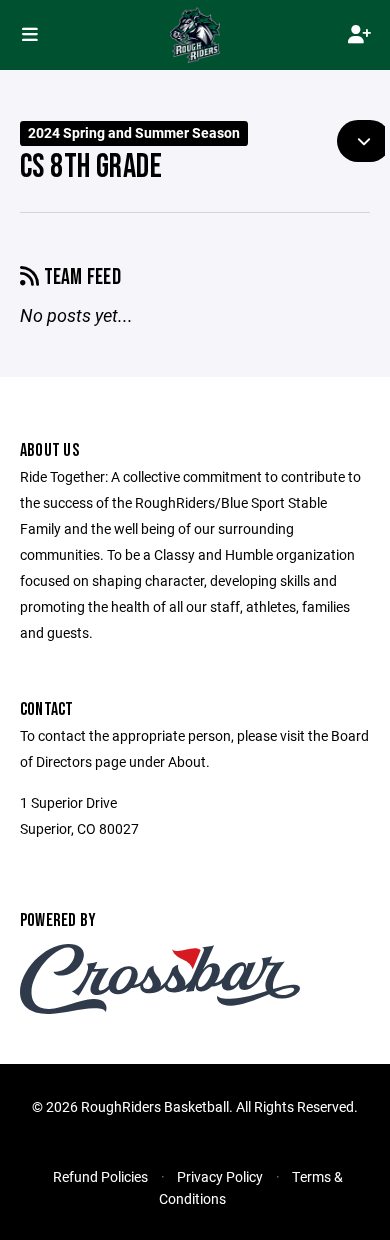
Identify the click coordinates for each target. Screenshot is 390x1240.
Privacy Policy (220, 1176)
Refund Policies (100, 1176)
